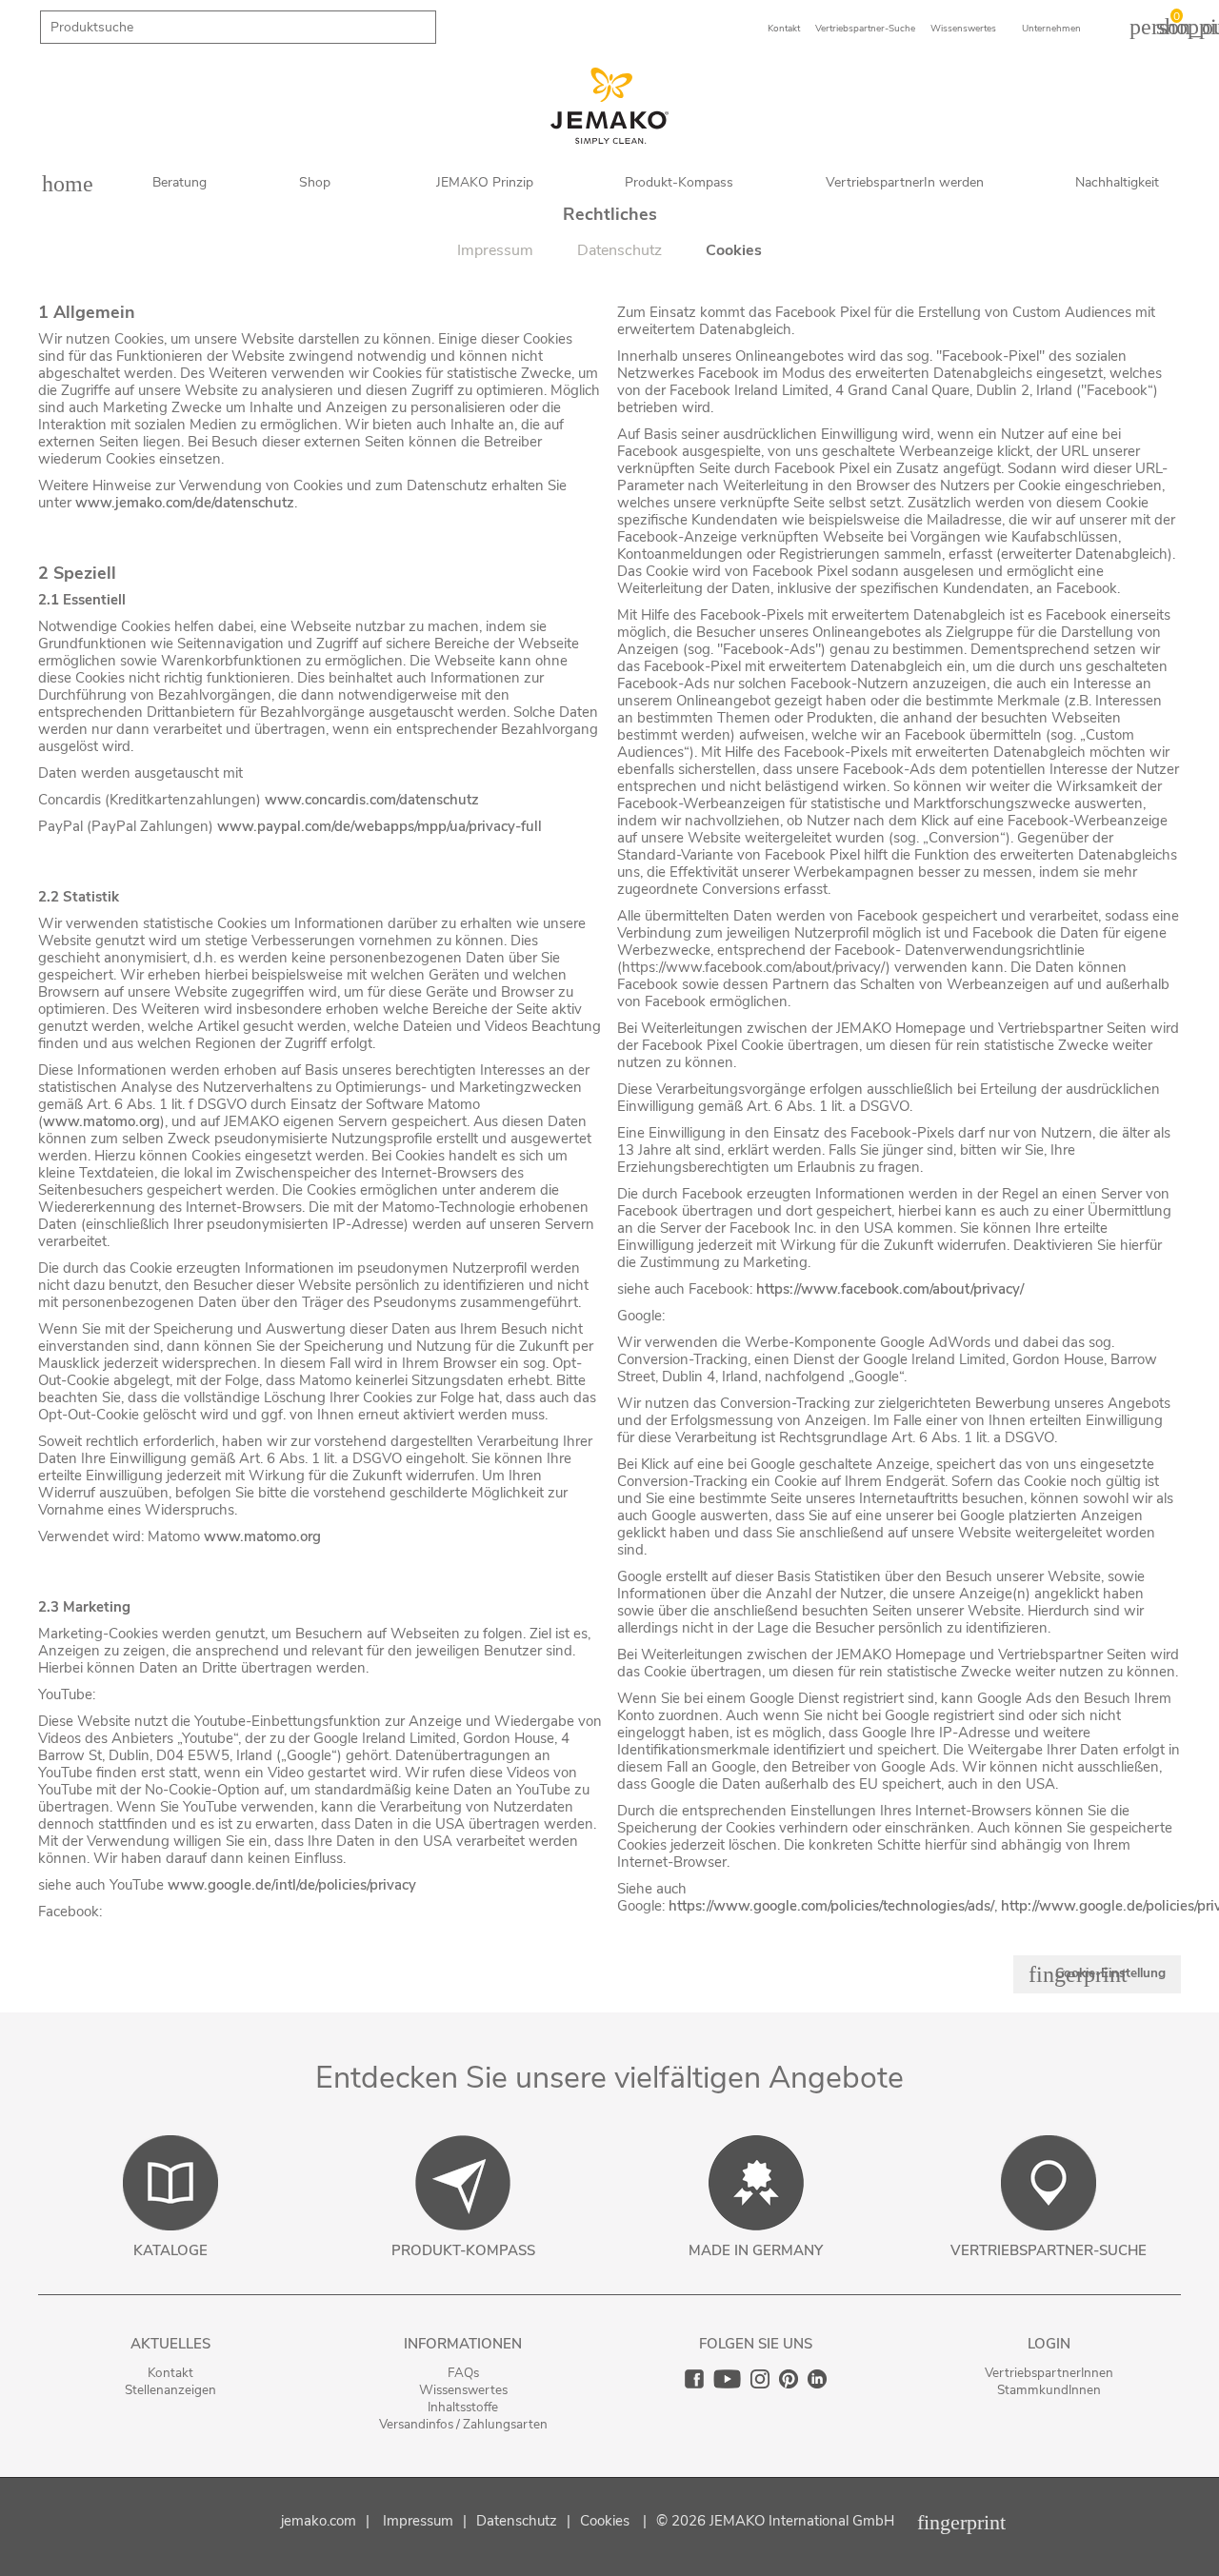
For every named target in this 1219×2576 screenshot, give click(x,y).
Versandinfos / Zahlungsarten (463, 2424)
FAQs (463, 2373)
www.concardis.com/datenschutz (372, 800)
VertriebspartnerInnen (1049, 2373)
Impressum (418, 2521)
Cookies (605, 2521)
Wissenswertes (463, 2390)
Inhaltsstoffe (463, 2407)
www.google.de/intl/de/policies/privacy (292, 1885)
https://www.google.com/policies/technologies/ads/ (831, 1906)
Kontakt (170, 2373)
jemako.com (319, 2521)
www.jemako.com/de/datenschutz (185, 503)
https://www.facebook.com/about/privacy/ (890, 1289)
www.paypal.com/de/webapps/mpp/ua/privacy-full (380, 826)
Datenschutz (517, 2521)
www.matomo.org (101, 1121)
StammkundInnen (1049, 2390)
